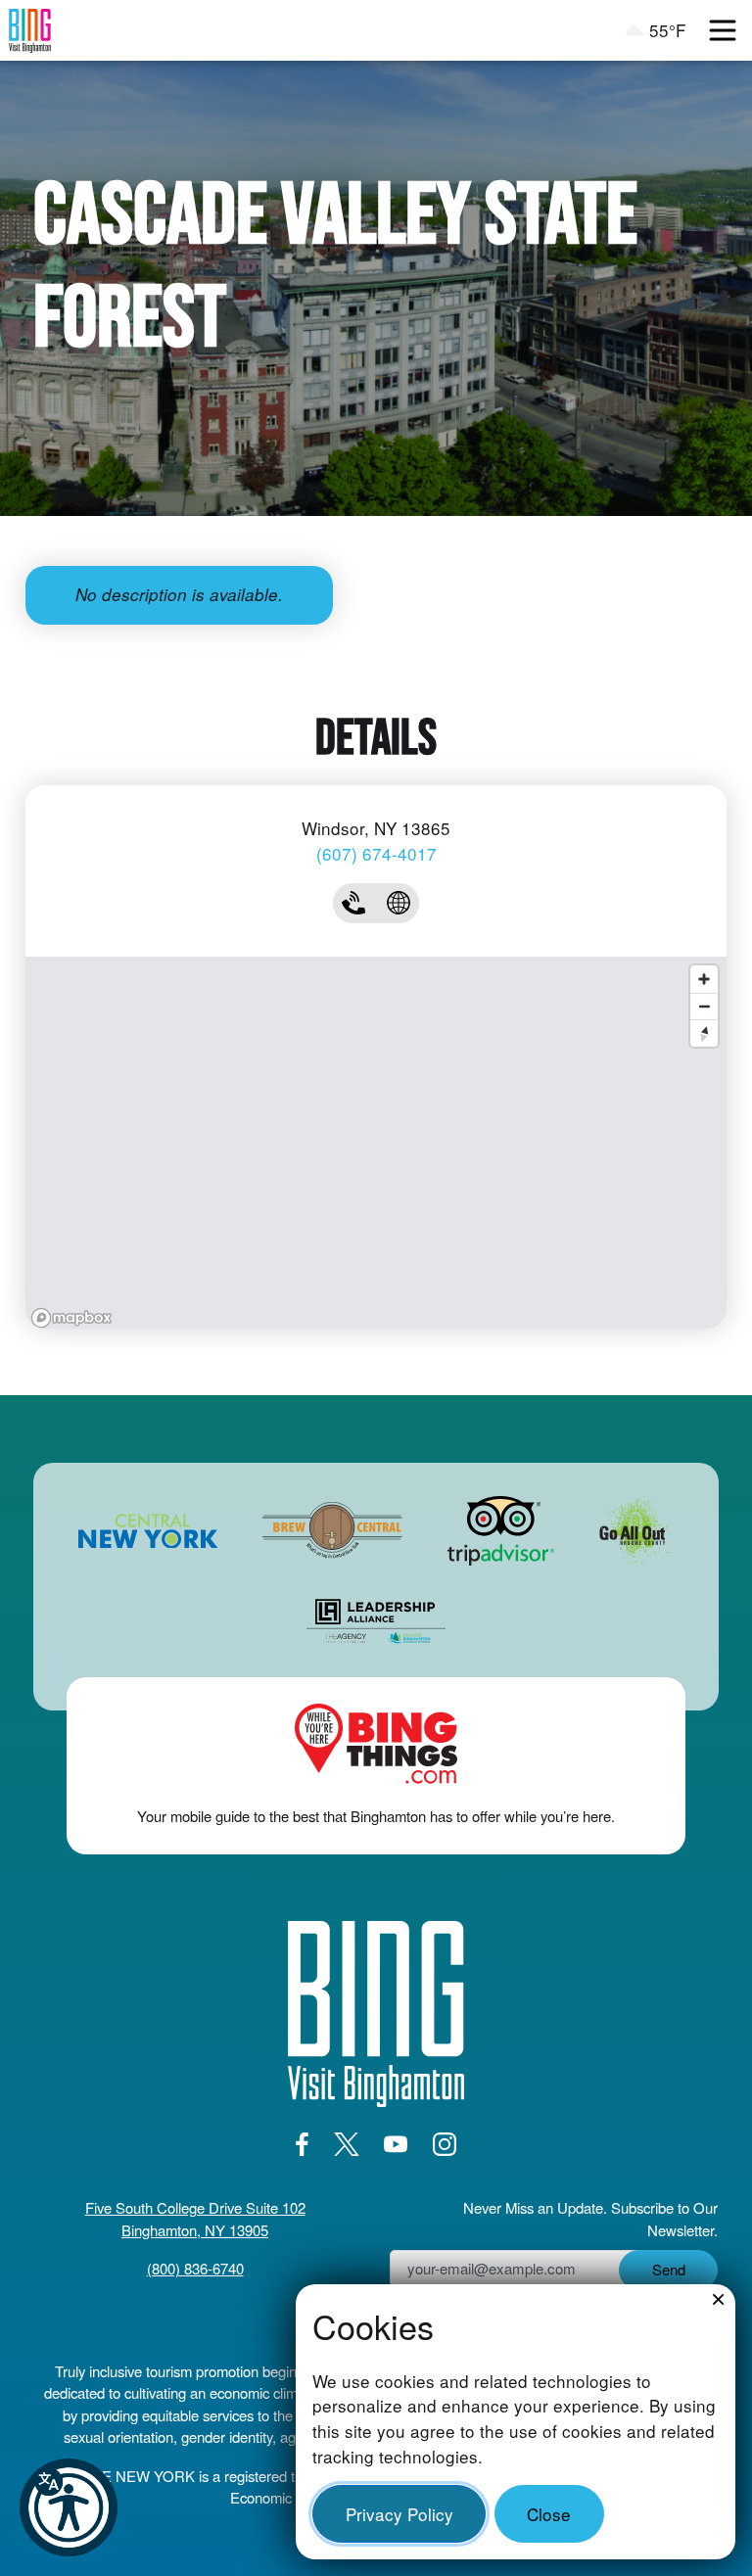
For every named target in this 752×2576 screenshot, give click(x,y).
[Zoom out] (704, 1007)
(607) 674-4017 (376, 853)
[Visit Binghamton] (30, 31)
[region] (376, 1143)
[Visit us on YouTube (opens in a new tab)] (396, 2144)
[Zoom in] (704, 979)
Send (669, 2269)
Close (549, 2514)
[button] (69, 2507)
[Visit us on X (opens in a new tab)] (346, 2144)
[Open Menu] (723, 30)
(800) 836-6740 (195, 2268)
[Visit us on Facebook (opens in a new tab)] (302, 2144)
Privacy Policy (399, 2514)
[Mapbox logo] (71, 1318)
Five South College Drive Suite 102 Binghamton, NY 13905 (195, 2218)
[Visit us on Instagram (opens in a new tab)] (444, 2144)
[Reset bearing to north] (704, 1033)
